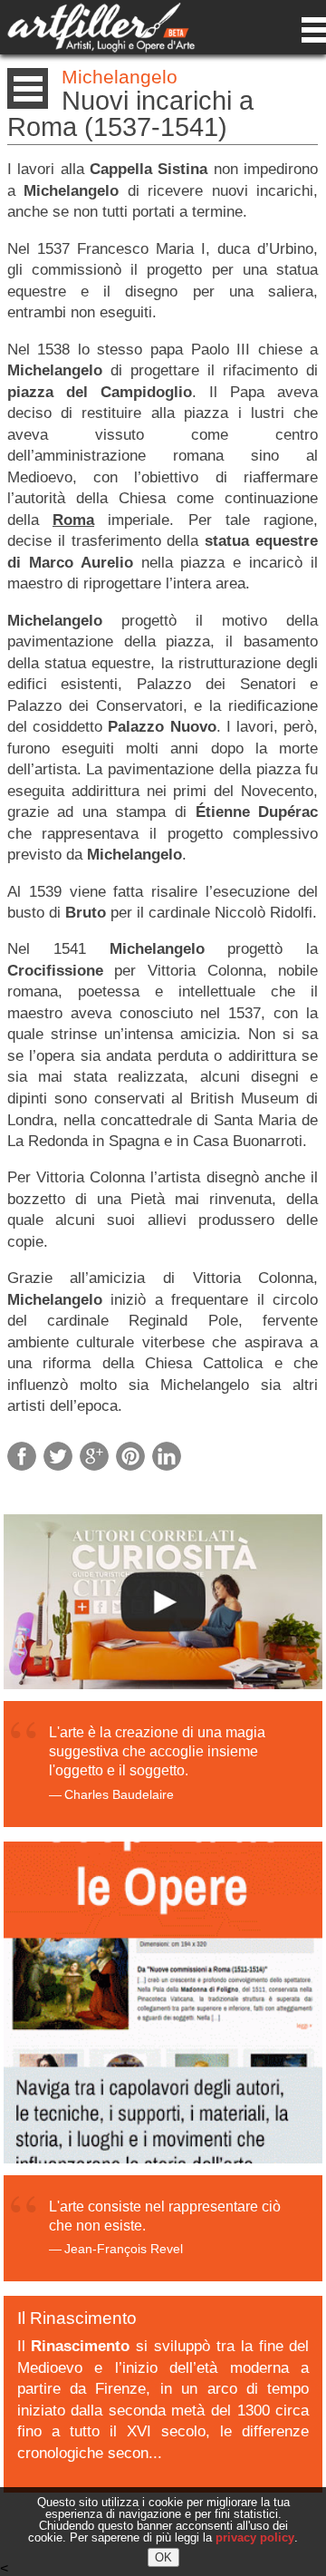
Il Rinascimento (77, 2318)
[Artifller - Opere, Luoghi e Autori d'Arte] (101, 48)
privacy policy (255, 2537)
